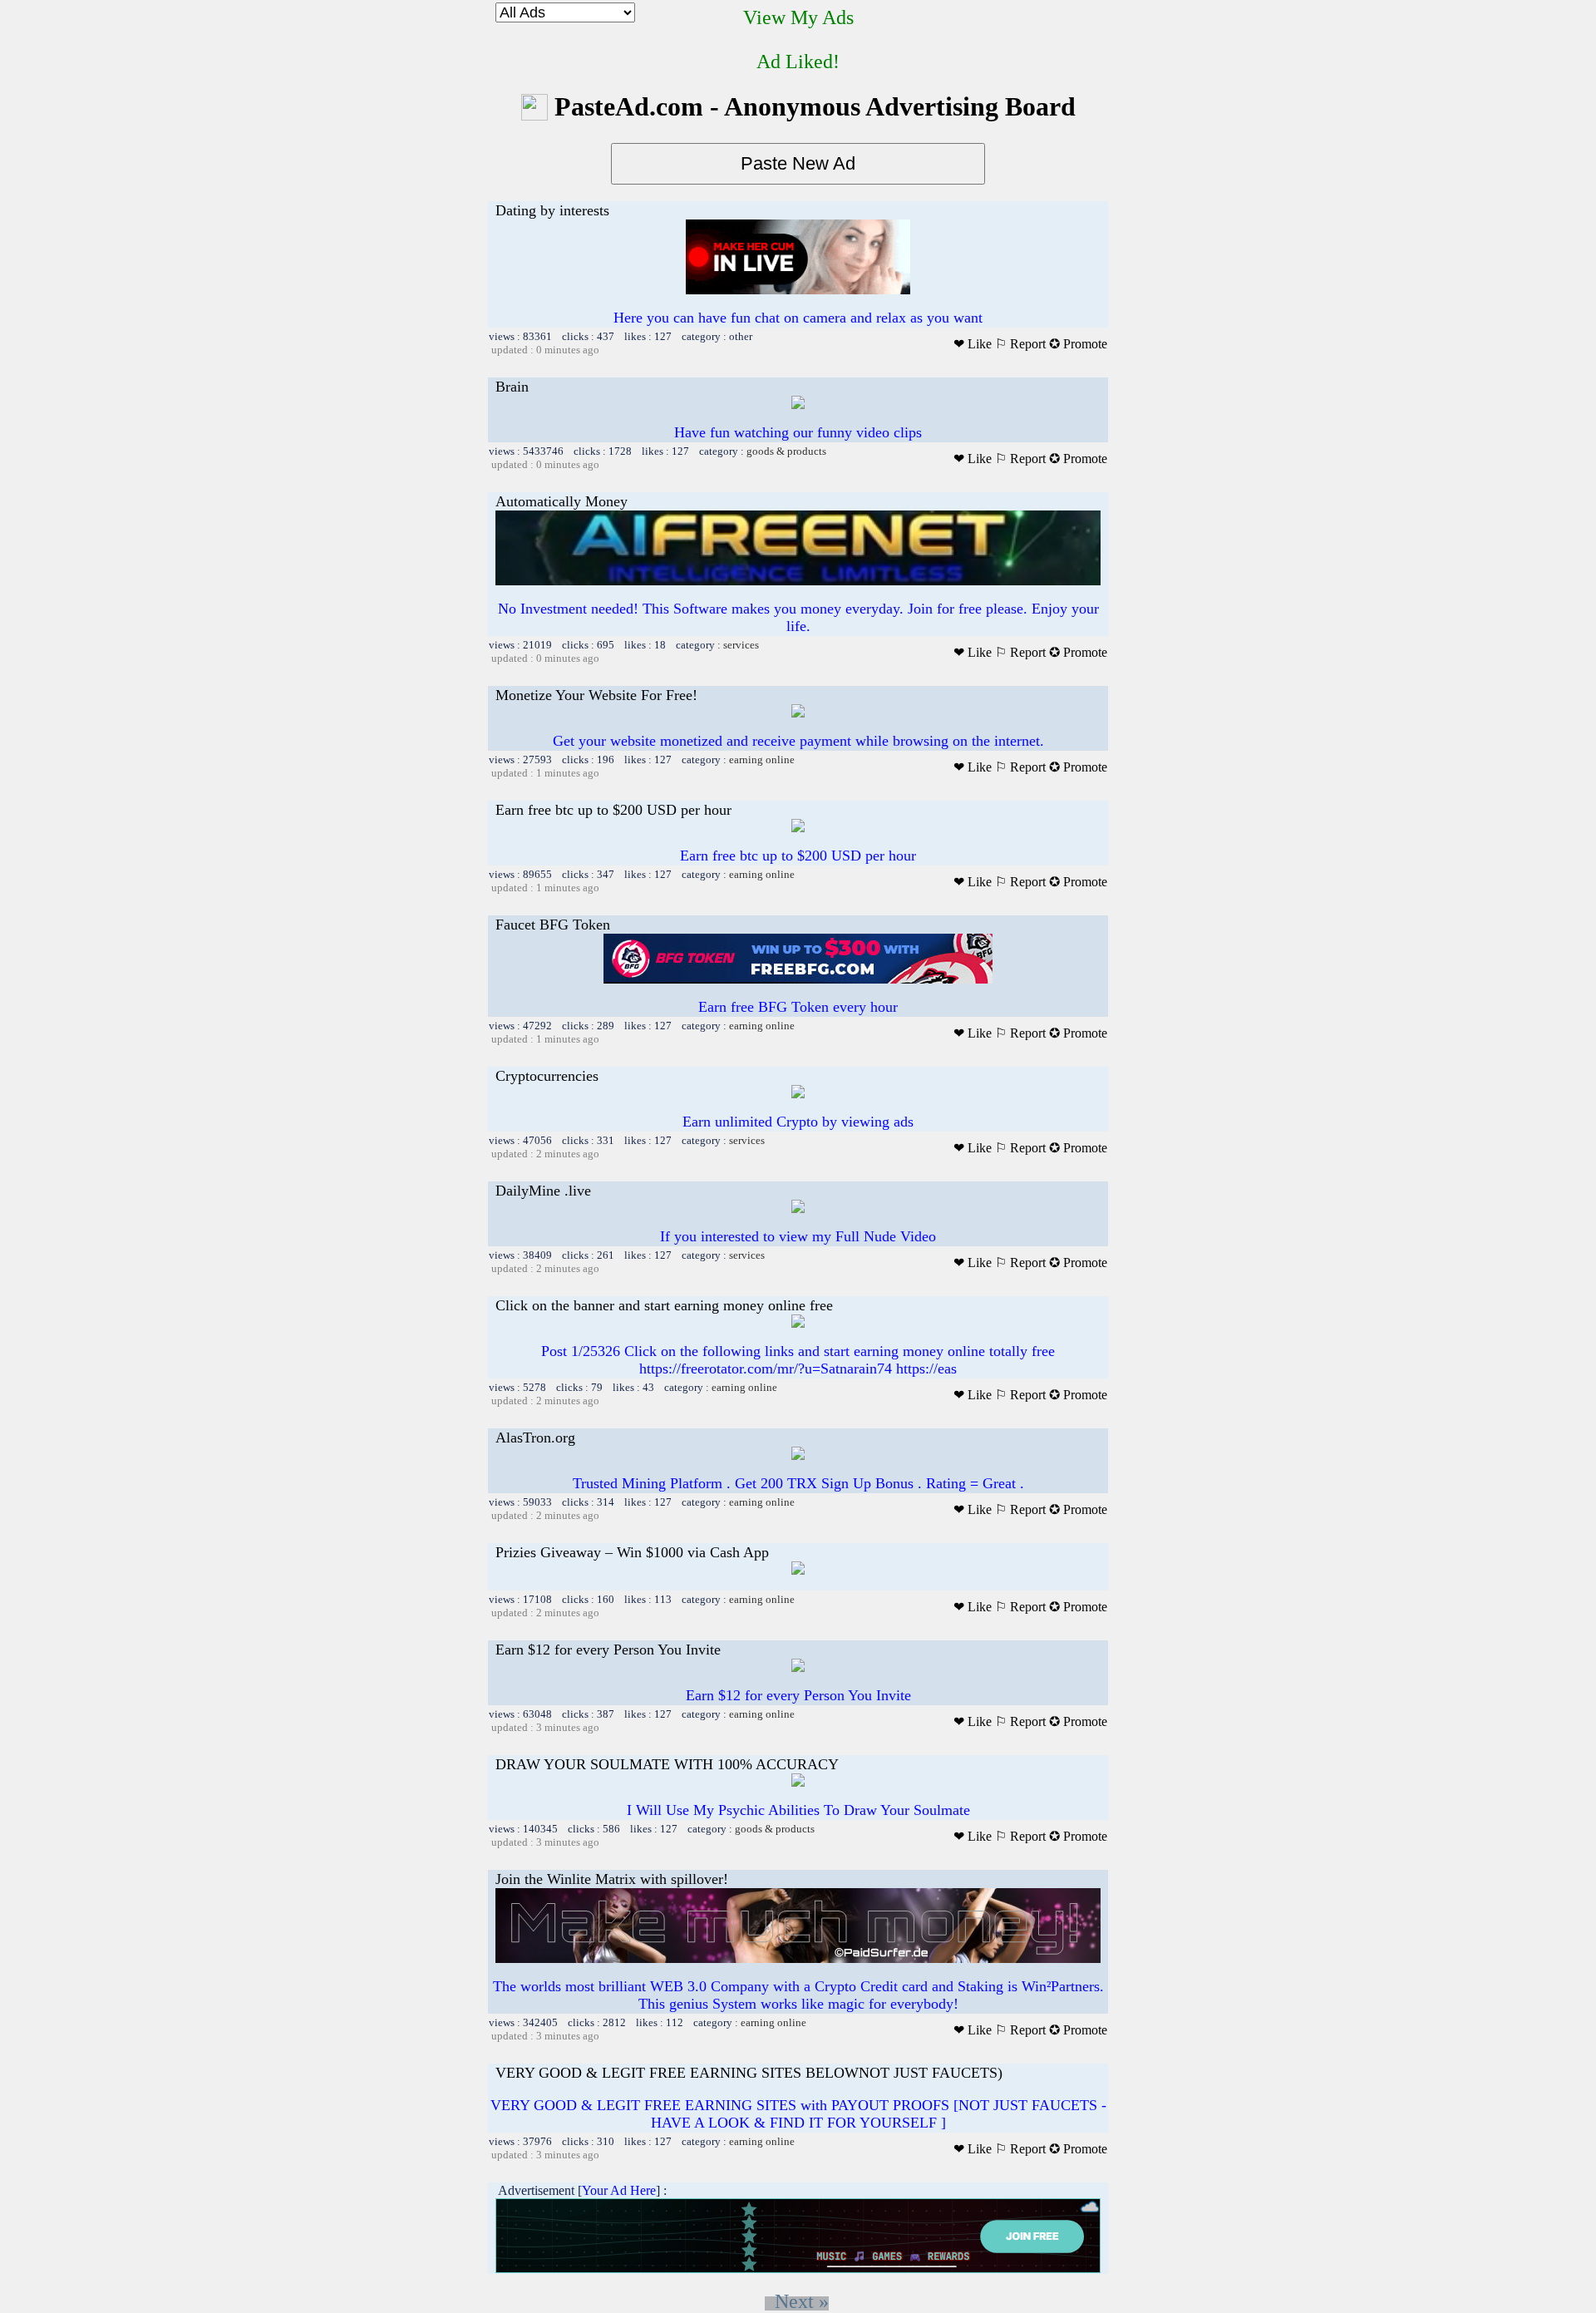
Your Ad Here (619, 2190)
